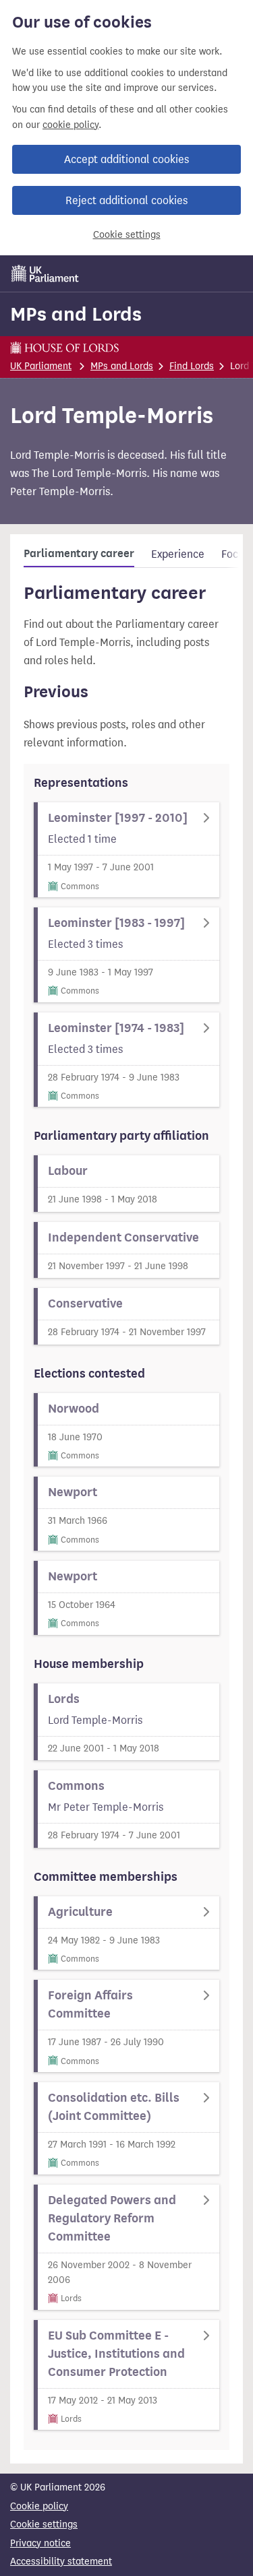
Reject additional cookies (126, 200)
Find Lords (192, 366)
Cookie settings (127, 235)
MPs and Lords (76, 314)
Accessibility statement (61, 2562)
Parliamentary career (79, 554)
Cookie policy (39, 2506)
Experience (178, 554)
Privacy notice (40, 2543)
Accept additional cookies (126, 159)
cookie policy (71, 125)
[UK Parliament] (45, 273)
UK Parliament (41, 366)
